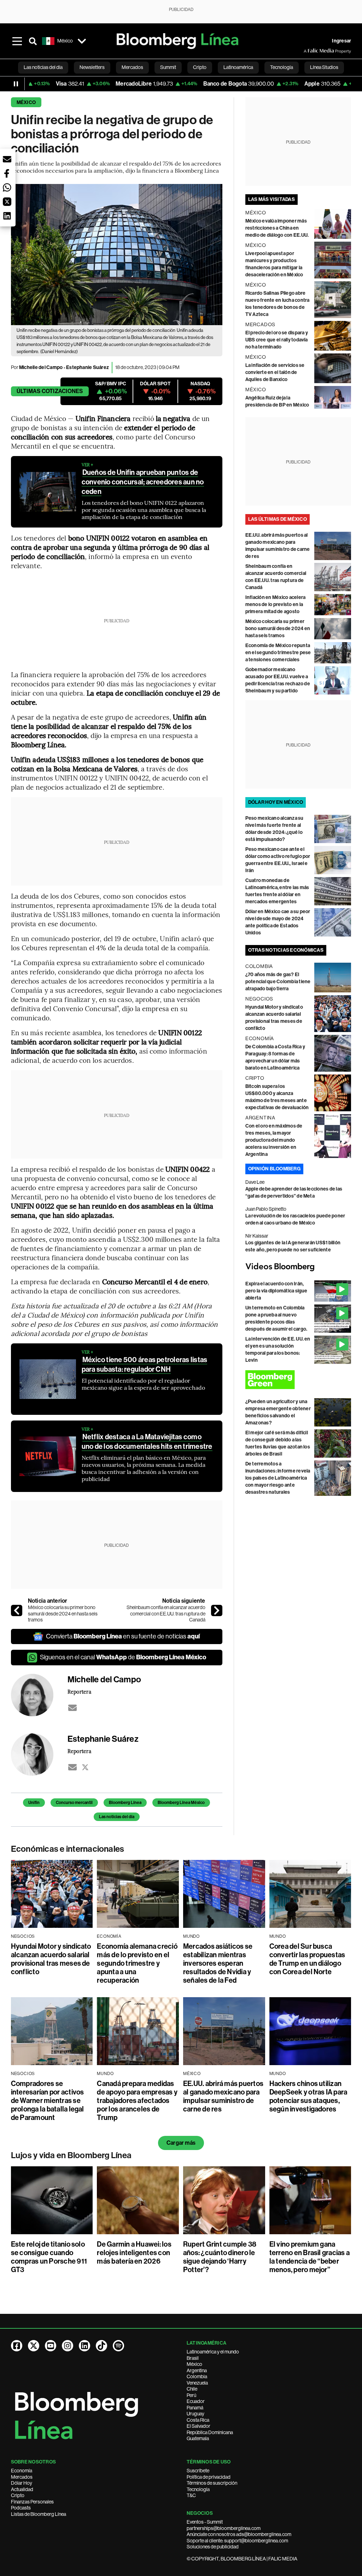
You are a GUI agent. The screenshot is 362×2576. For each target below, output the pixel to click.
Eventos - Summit (205, 2522)
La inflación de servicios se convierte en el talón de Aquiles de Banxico (275, 372)
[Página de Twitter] (34, 2346)
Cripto (18, 2495)
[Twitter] (85, 1767)
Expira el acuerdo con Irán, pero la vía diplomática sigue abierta (276, 1291)
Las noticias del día (117, 1817)
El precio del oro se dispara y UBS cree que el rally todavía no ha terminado (277, 340)
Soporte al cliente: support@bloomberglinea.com (237, 2541)
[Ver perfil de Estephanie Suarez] (39, 1754)
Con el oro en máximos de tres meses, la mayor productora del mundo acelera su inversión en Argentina (274, 1140)
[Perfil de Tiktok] (101, 2346)
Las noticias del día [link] (43, 67)
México (26, 102)
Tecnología (198, 2489)
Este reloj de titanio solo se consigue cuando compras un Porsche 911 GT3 (49, 2257)
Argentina (197, 2370)
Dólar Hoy (22, 2483)
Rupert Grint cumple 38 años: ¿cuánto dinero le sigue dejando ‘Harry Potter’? (220, 2257)
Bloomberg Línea (125, 1803)
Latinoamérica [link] (238, 67)
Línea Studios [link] (324, 67)
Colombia (197, 2376)
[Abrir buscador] (33, 41)
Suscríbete (198, 2471)
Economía (22, 2471)
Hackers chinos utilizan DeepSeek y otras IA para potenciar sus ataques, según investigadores (308, 2096)
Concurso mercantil (74, 1803)
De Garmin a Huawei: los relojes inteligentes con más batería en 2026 (134, 2253)
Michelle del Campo (41, 367)
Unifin (34, 1803)
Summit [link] (168, 67)
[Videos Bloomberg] (298, 1267)
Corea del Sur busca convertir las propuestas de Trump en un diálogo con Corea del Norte (307, 1959)
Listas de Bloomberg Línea (39, 2514)
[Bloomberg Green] (298, 1380)
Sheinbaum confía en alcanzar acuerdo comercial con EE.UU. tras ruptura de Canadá (166, 1613)
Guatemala (198, 2438)
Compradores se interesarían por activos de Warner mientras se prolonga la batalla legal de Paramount (48, 2100)
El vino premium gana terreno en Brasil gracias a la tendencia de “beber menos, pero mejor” (310, 2257)
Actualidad (22, 2489)
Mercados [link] (132, 67)
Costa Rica (198, 2420)
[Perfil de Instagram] (68, 2346)
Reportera (79, 1692)
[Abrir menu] (17, 41)
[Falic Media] (309, 51)
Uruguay (195, 2414)
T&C (191, 2495)
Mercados (22, 2477)
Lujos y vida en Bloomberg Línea (71, 2155)
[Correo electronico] (72, 1708)
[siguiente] (217, 1610)
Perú (191, 2395)
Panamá (195, 2408)
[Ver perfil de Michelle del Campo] (39, 1695)
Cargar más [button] (181, 2143)
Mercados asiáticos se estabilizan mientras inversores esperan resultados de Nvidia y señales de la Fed (218, 1963)
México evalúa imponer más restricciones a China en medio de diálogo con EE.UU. (277, 228)
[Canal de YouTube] (51, 2346)
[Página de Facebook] (17, 2346)
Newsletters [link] (92, 67)
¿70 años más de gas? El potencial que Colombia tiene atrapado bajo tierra (278, 982)
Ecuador (196, 2401)
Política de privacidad (209, 2477)
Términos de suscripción (212, 2483)
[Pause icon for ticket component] (16, 84)
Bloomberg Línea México (181, 1803)
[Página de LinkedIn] (84, 2346)
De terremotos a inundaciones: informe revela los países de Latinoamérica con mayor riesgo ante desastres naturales (278, 1478)
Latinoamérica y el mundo (213, 2352)
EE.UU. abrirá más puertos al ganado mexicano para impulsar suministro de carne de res (223, 2096)
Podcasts (21, 2508)
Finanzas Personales (32, 2502)
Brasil (193, 2358)
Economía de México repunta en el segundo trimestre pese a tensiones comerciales (278, 653)
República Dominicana (210, 2432)
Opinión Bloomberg (274, 1169)
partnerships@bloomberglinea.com (224, 2528)
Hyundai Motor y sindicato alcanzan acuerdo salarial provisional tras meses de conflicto (51, 1959)
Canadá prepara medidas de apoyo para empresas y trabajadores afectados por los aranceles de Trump (137, 2100)
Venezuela (197, 2383)
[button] (7, 159)
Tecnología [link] (282, 67)
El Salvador (198, 2426)
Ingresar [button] (341, 41)
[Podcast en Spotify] (118, 2346)
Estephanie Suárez (87, 367)
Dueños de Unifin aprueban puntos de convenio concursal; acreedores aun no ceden (143, 482)
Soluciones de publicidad (213, 2547)
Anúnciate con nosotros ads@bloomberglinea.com (239, 2534)
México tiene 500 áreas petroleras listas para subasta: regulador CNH (145, 1364)
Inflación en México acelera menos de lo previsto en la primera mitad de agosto (275, 604)
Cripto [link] (200, 67)
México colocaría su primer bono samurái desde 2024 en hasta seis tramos (63, 1613)
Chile (192, 2389)
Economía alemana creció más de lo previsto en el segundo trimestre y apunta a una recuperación (137, 1963)
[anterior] (17, 1610)
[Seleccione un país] (82, 41)
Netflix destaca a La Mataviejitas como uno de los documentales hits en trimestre (147, 1442)
